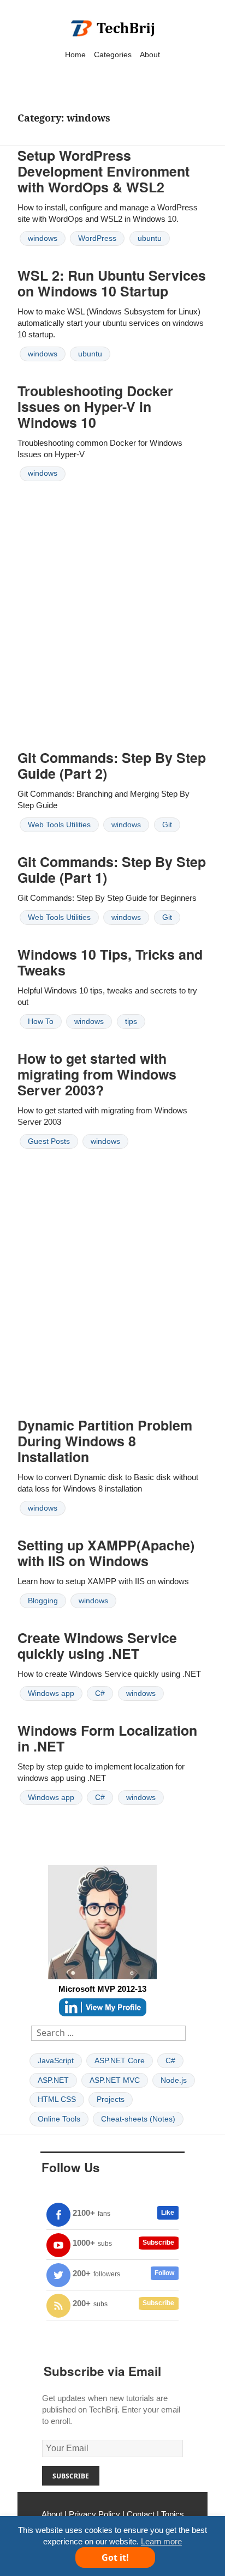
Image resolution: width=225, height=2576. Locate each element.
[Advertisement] (112, 624)
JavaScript (56, 2060)
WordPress (97, 238)
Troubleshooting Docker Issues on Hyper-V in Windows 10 (95, 407)
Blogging (43, 1601)
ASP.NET (53, 2080)
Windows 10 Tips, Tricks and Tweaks (110, 962)
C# (100, 1693)
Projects (111, 2099)
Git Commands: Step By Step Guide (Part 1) (112, 869)
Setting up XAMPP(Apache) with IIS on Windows (106, 1553)
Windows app (51, 1693)
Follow (164, 2273)
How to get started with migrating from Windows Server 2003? (97, 1074)
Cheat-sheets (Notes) (138, 2119)
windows (43, 238)
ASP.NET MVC (115, 2080)
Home (75, 54)
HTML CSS (57, 2099)
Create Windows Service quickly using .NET (97, 1645)
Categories (113, 54)
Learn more (161, 2541)
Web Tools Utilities (59, 825)
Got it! (115, 2557)
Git (167, 825)
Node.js (174, 2080)
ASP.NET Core (120, 2060)
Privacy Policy (94, 2514)
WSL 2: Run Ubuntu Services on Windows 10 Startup (112, 283)
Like (168, 2213)
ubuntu (150, 238)
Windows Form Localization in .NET (107, 1738)
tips (131, 1021)
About (150, 54)
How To (41, 1021)
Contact (141, 2514)
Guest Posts (49, 1141)
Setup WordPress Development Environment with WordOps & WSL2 (103, 171)
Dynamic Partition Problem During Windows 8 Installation (105, 1441)
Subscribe (158, 2242)
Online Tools (59, 2119)
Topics (173, 2514)
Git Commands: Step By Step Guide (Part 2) (112, 765)
